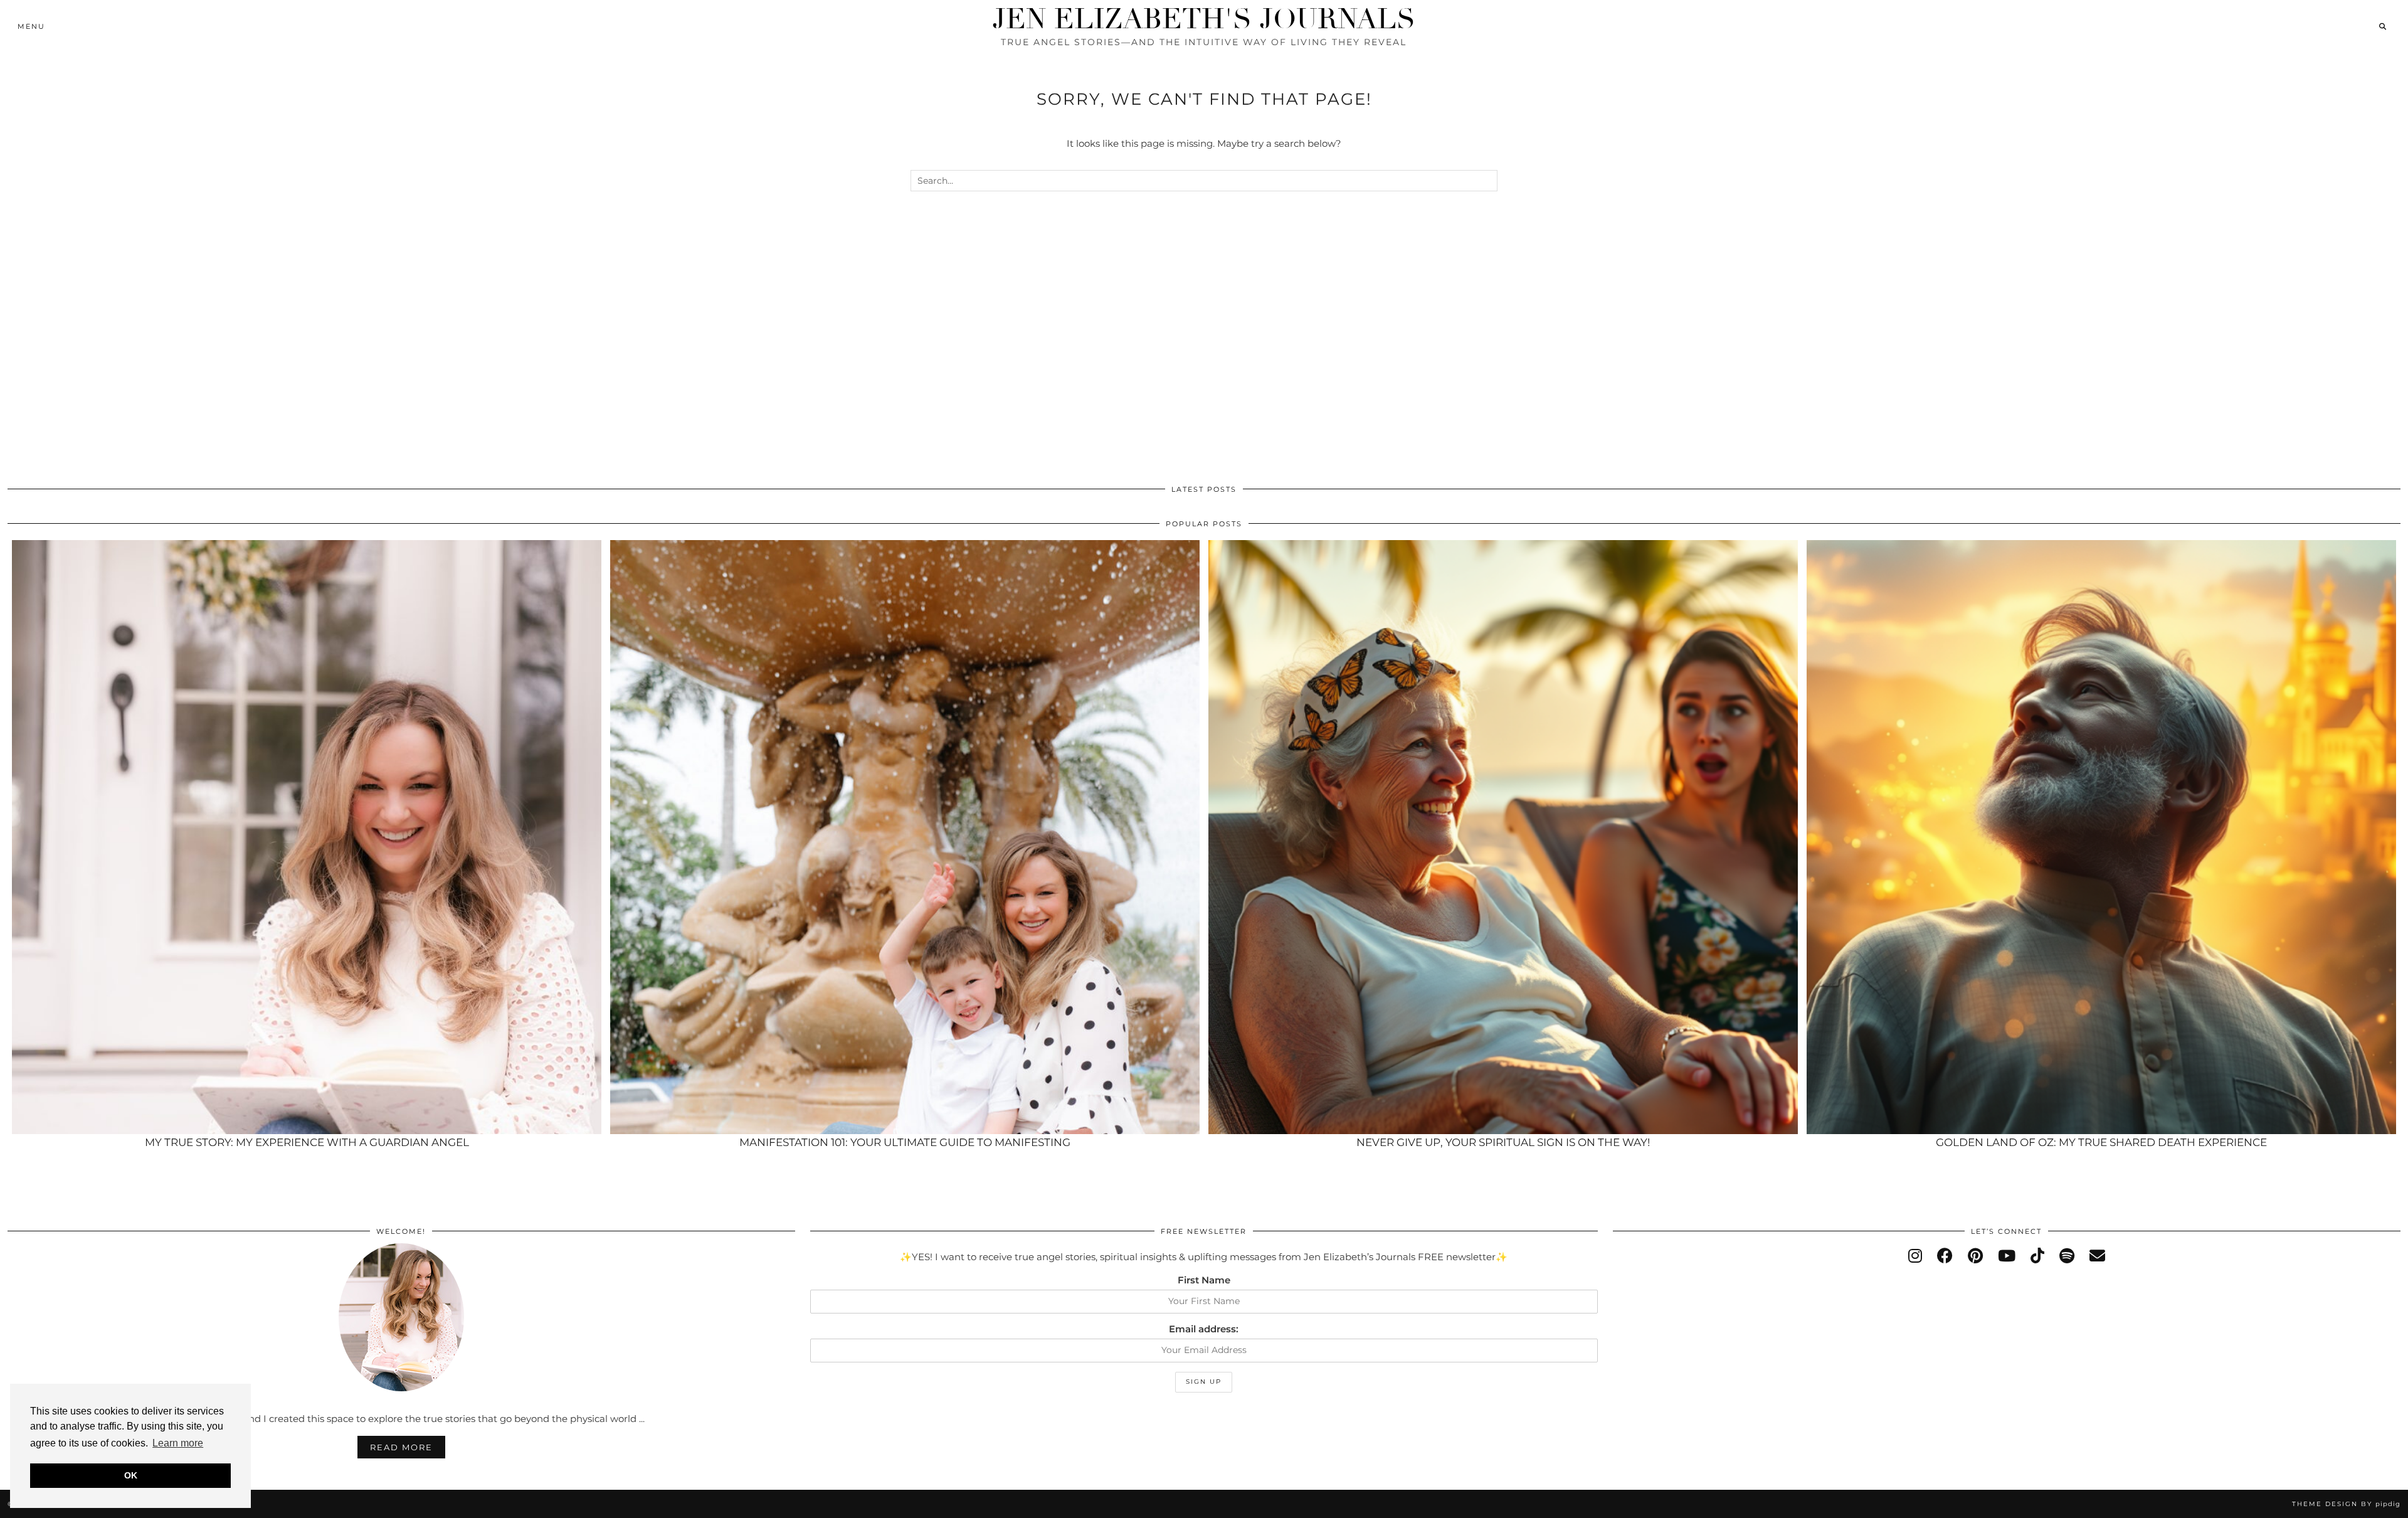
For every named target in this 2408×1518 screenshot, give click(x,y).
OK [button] (131, 1475)
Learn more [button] (178, 1443)
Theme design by (2346, 1504)
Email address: (1204, 1329)
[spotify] (2067, 1256)
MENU (31, 26)
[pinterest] (1975, 1256)
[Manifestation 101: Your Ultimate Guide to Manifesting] (905, 837)
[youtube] (2007, 1256)
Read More (401, 1447)
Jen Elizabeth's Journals (1204, 19)
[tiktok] (2037, 1256)
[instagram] (1915, 1256)
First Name (1204, 1280)
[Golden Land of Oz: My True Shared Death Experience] (2101, 837)
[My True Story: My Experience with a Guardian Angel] (307, 837)
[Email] (2097, 1256)
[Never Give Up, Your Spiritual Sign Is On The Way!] (1503, 837)
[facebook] (1945, 1256)
